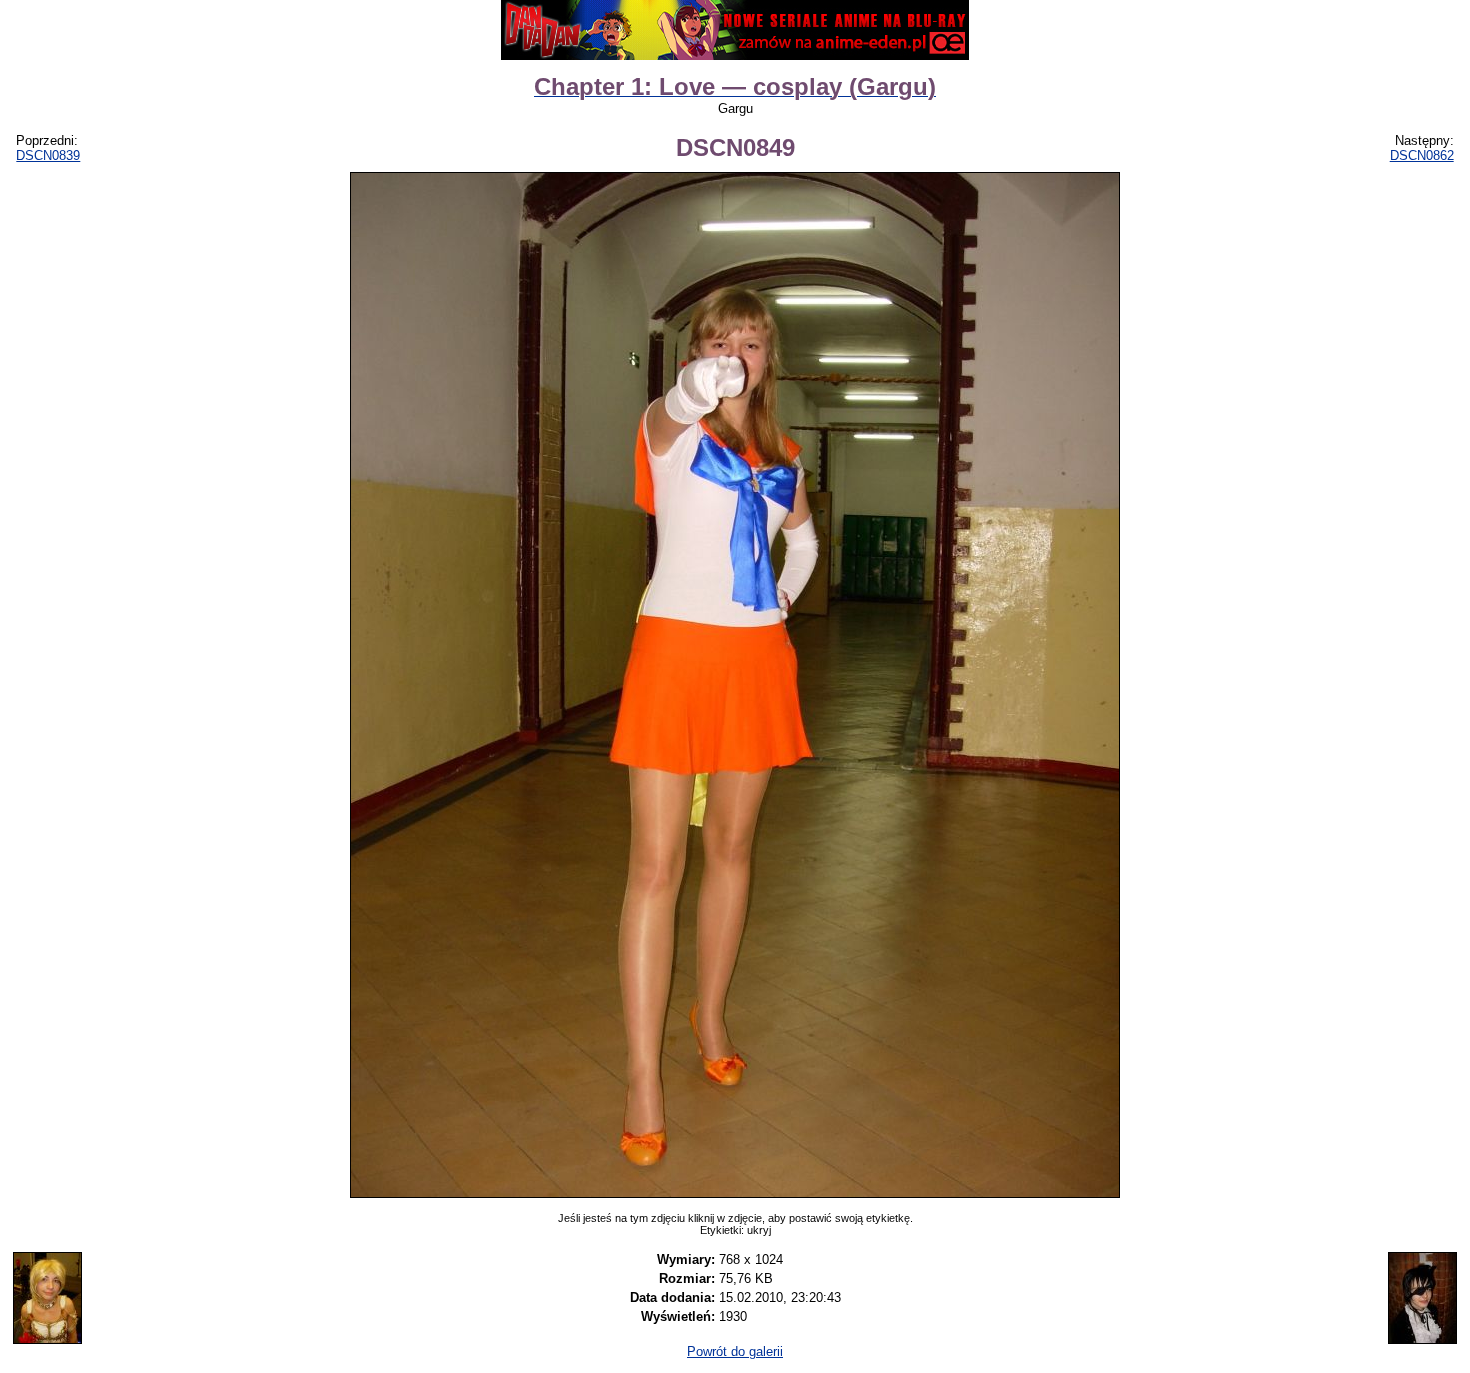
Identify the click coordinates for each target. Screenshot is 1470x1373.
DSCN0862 (1422, 155)
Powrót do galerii (735, 1351)
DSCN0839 (48, 155)
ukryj (759, 1230)
